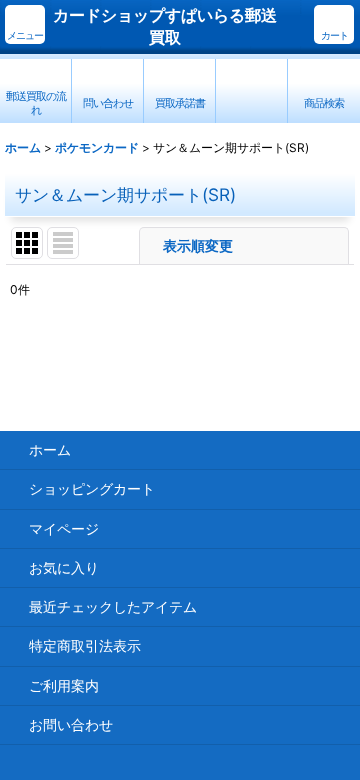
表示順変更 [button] (200, 245)
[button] (25, 24)
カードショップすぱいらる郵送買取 (165, 26)
